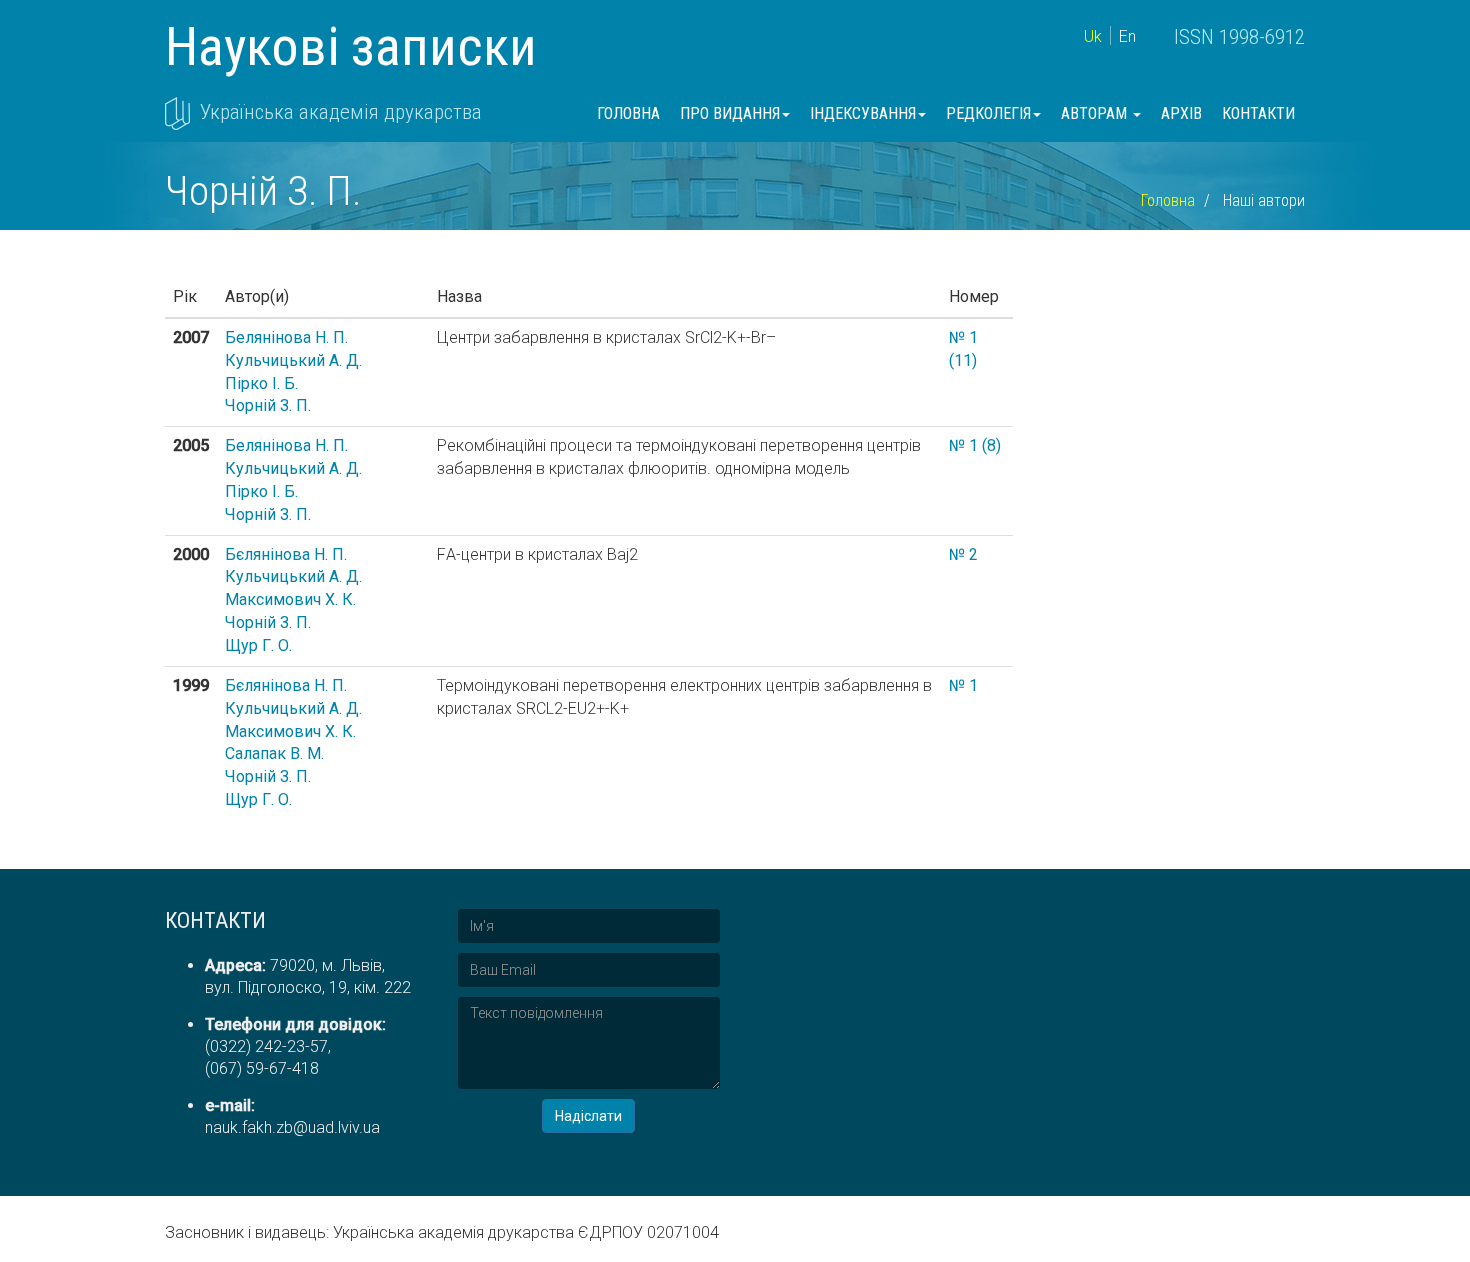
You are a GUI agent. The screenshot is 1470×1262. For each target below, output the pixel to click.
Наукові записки (351, 46)
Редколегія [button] (988, 113)
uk (1093, 36)
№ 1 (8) (975, 445)
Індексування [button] (863, 113)
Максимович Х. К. (290, 599)
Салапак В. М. (274, 753)
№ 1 (963, 685)
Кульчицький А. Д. (293, 360)
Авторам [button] (1096, 113)
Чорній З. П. (268, 405)
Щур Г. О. (258, 645)
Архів (1181, 113)
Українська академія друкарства (341, 112)
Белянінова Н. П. (286, 337)
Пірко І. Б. (261, 383)
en (1127, 36)
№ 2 (963, 554)
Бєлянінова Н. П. (286, 554)
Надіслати (588, 1116)
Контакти (1258, 113)
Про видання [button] (730, 113)
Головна (628, 113)
